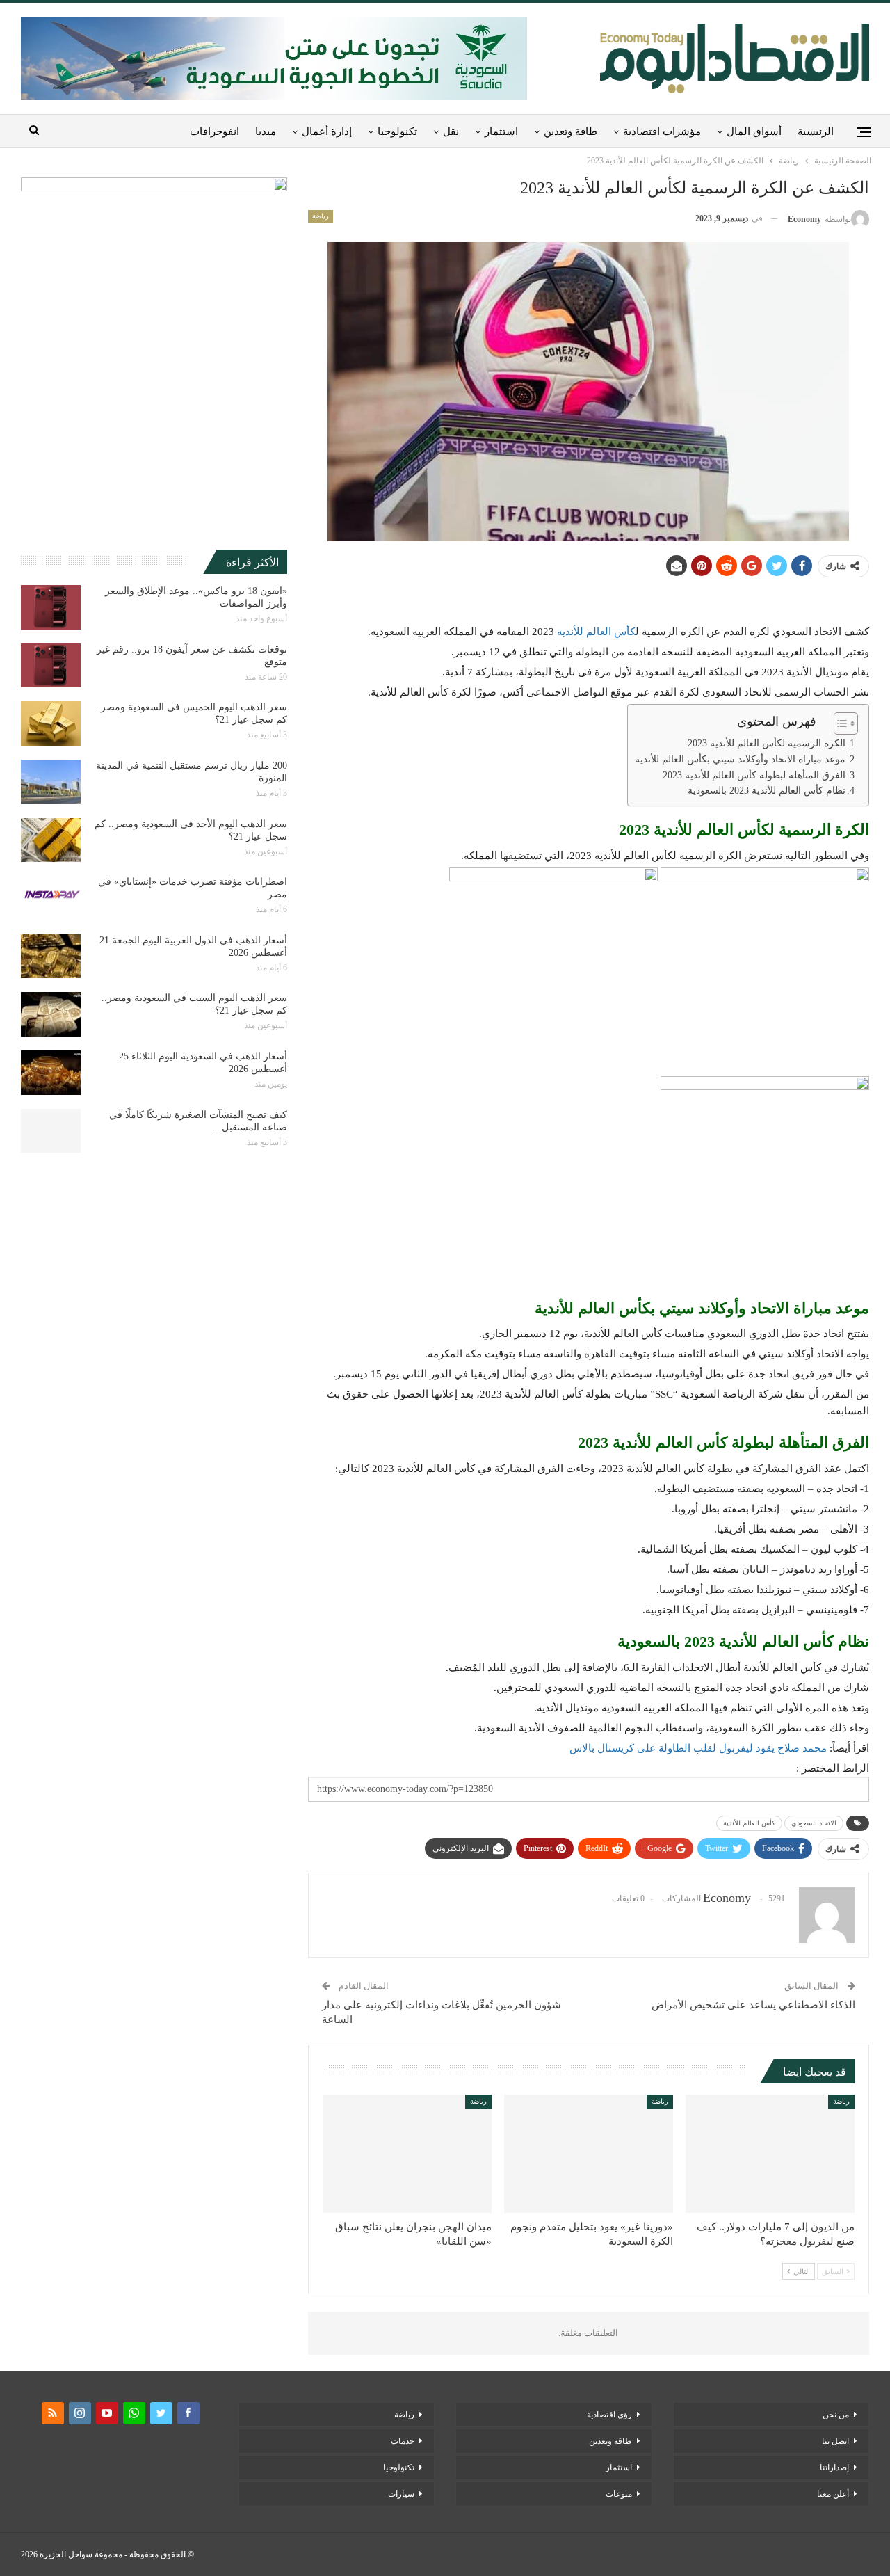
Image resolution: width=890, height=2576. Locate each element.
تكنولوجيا (397, 131)
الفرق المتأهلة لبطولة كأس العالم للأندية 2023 (754, 775)
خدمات (403, 2441)
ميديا (266, 131)
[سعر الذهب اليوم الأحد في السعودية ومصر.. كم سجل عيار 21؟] (51, 840)
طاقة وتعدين (571, 131)
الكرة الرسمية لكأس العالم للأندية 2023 (767, 743)
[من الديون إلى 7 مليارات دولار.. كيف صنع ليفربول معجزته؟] (770, 2154)
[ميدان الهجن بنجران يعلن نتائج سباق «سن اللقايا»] (407, 2154)
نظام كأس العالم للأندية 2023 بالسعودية (767, 791)
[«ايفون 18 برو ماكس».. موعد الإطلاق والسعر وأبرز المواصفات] (51, 607)
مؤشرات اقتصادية (662, 131)
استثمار (501, 131)
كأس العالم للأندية (596, 632)
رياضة (321, 216)
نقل (451, 131)
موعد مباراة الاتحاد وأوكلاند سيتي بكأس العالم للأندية (740, 759)
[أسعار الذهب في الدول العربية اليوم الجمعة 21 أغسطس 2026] (51, 957)
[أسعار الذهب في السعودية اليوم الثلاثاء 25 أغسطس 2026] (51, 1073)
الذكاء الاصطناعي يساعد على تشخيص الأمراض (753, 2005)
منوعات (619, 2494)
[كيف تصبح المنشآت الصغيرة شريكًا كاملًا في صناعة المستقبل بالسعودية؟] (51, 1131)
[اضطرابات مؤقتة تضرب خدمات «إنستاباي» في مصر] (51, 898)
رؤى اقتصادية (609, 2415)
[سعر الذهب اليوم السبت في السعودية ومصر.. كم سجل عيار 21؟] (51, 1014)
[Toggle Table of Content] (839, 723)
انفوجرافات (215, 131)
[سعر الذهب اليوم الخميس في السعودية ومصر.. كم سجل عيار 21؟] (51, 723)
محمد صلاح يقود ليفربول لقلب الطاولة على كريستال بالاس (698, 1748)
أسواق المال (754, 131)
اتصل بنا (835, 2441)
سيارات (401, 2494)
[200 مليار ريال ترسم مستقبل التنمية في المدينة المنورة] (51, 782)
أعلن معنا (833, 2494)
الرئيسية (816, 131)
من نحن (836, 2415)
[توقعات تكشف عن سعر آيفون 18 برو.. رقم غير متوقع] (51, 666)
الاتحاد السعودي (814, 1823)
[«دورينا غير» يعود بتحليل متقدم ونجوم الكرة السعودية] (589, 2154)
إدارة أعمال (327, 131)
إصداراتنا (834, 2467)
